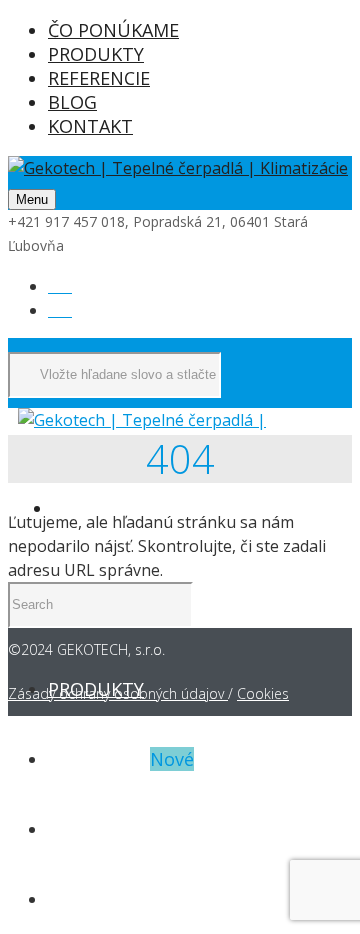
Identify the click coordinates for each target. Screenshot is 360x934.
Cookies (263, 693)
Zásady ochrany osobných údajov (118, 693)
